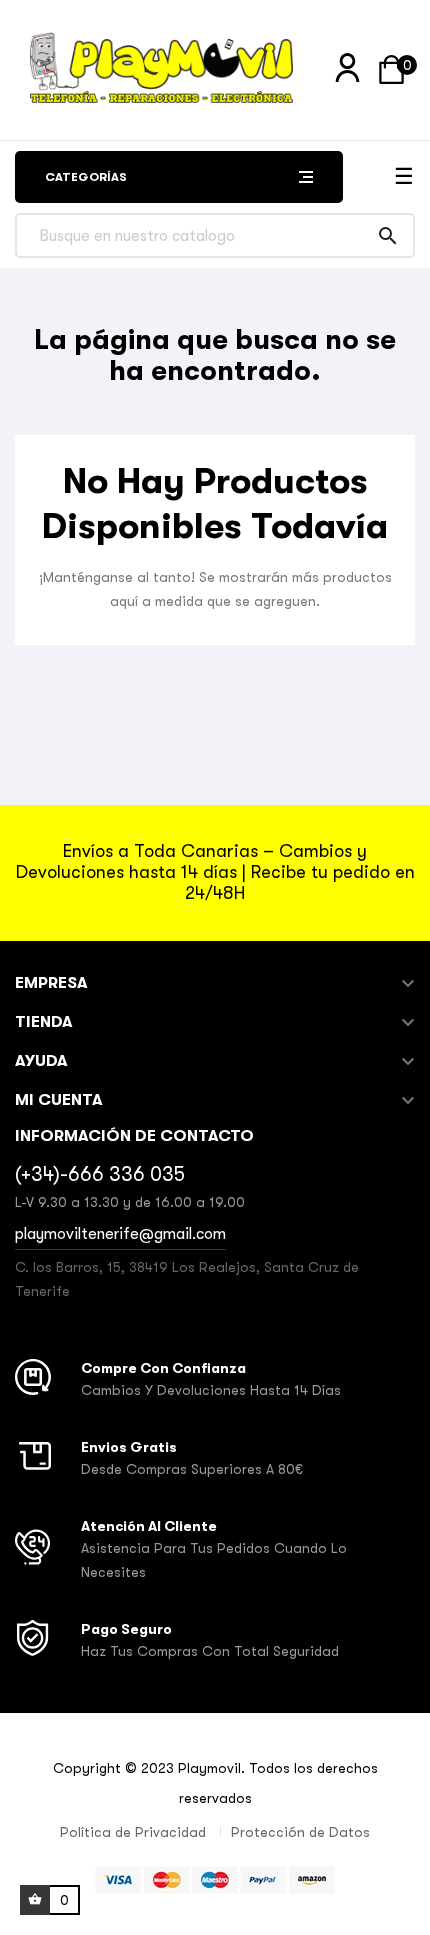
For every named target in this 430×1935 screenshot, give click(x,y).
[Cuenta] (347, 68)
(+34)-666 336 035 (100, 1174)
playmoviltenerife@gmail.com (120, 1234)
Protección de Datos (300, 1832)
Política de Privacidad (133, 1832)
